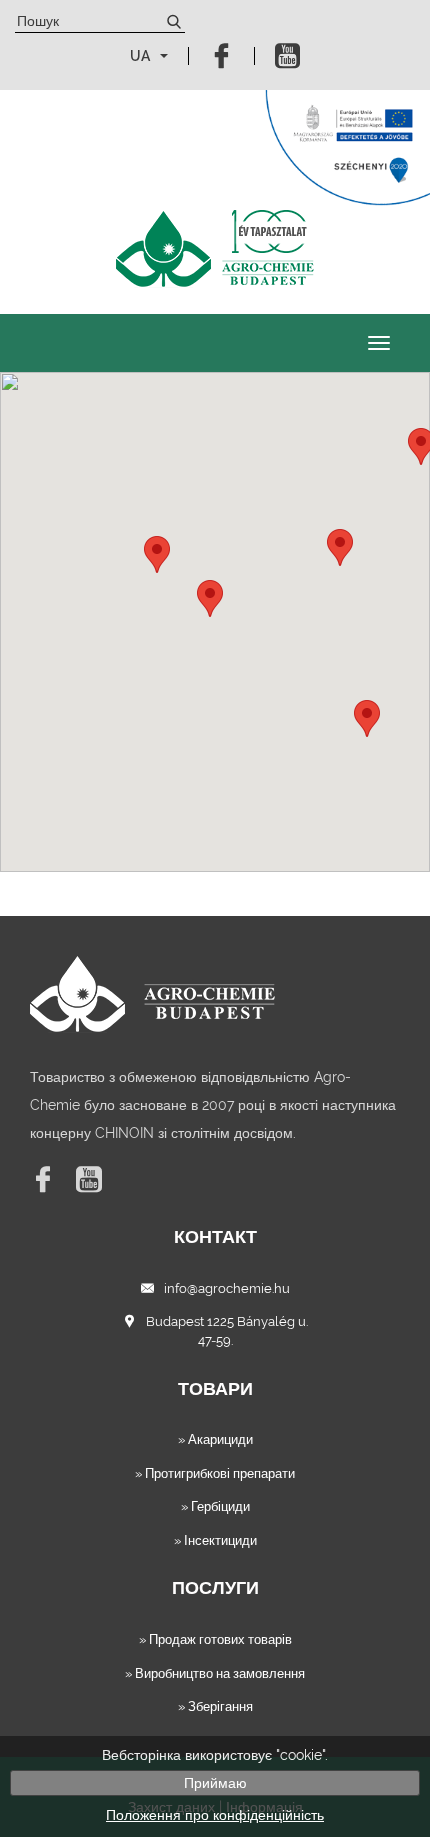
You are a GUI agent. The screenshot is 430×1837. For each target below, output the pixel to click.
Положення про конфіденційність (215, 1815)
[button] (210, 598)
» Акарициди (215, 1439)
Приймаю (215, 1783)
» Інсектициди (215, 1540)
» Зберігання (215, 1706)
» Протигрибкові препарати (215, 1473)
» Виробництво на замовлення (215, 1673)
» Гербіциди (215, 1506)
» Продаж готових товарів (215, 1639)
